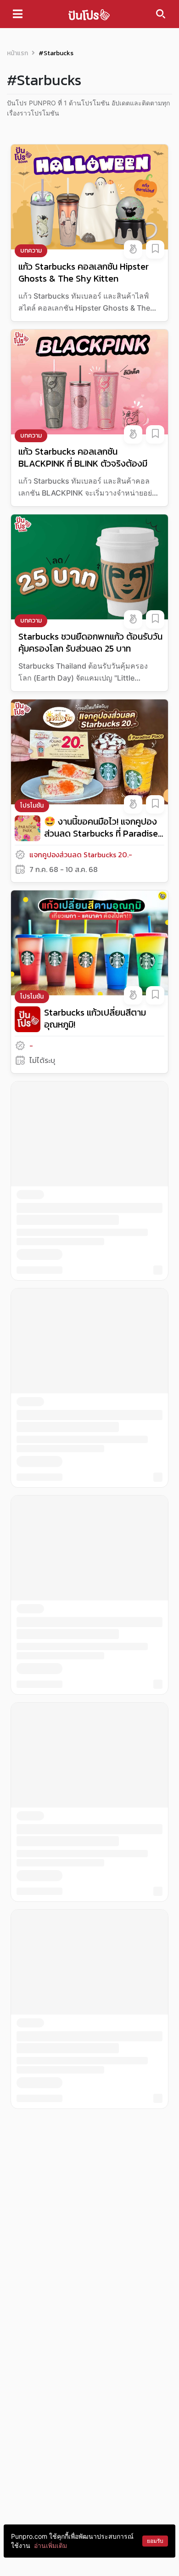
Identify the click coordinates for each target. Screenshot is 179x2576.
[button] (133, 249)
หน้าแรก (17, 53)
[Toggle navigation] (18, 14)
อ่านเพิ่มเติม (50, 2545)
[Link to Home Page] (89, 14)
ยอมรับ (155, 2541)
